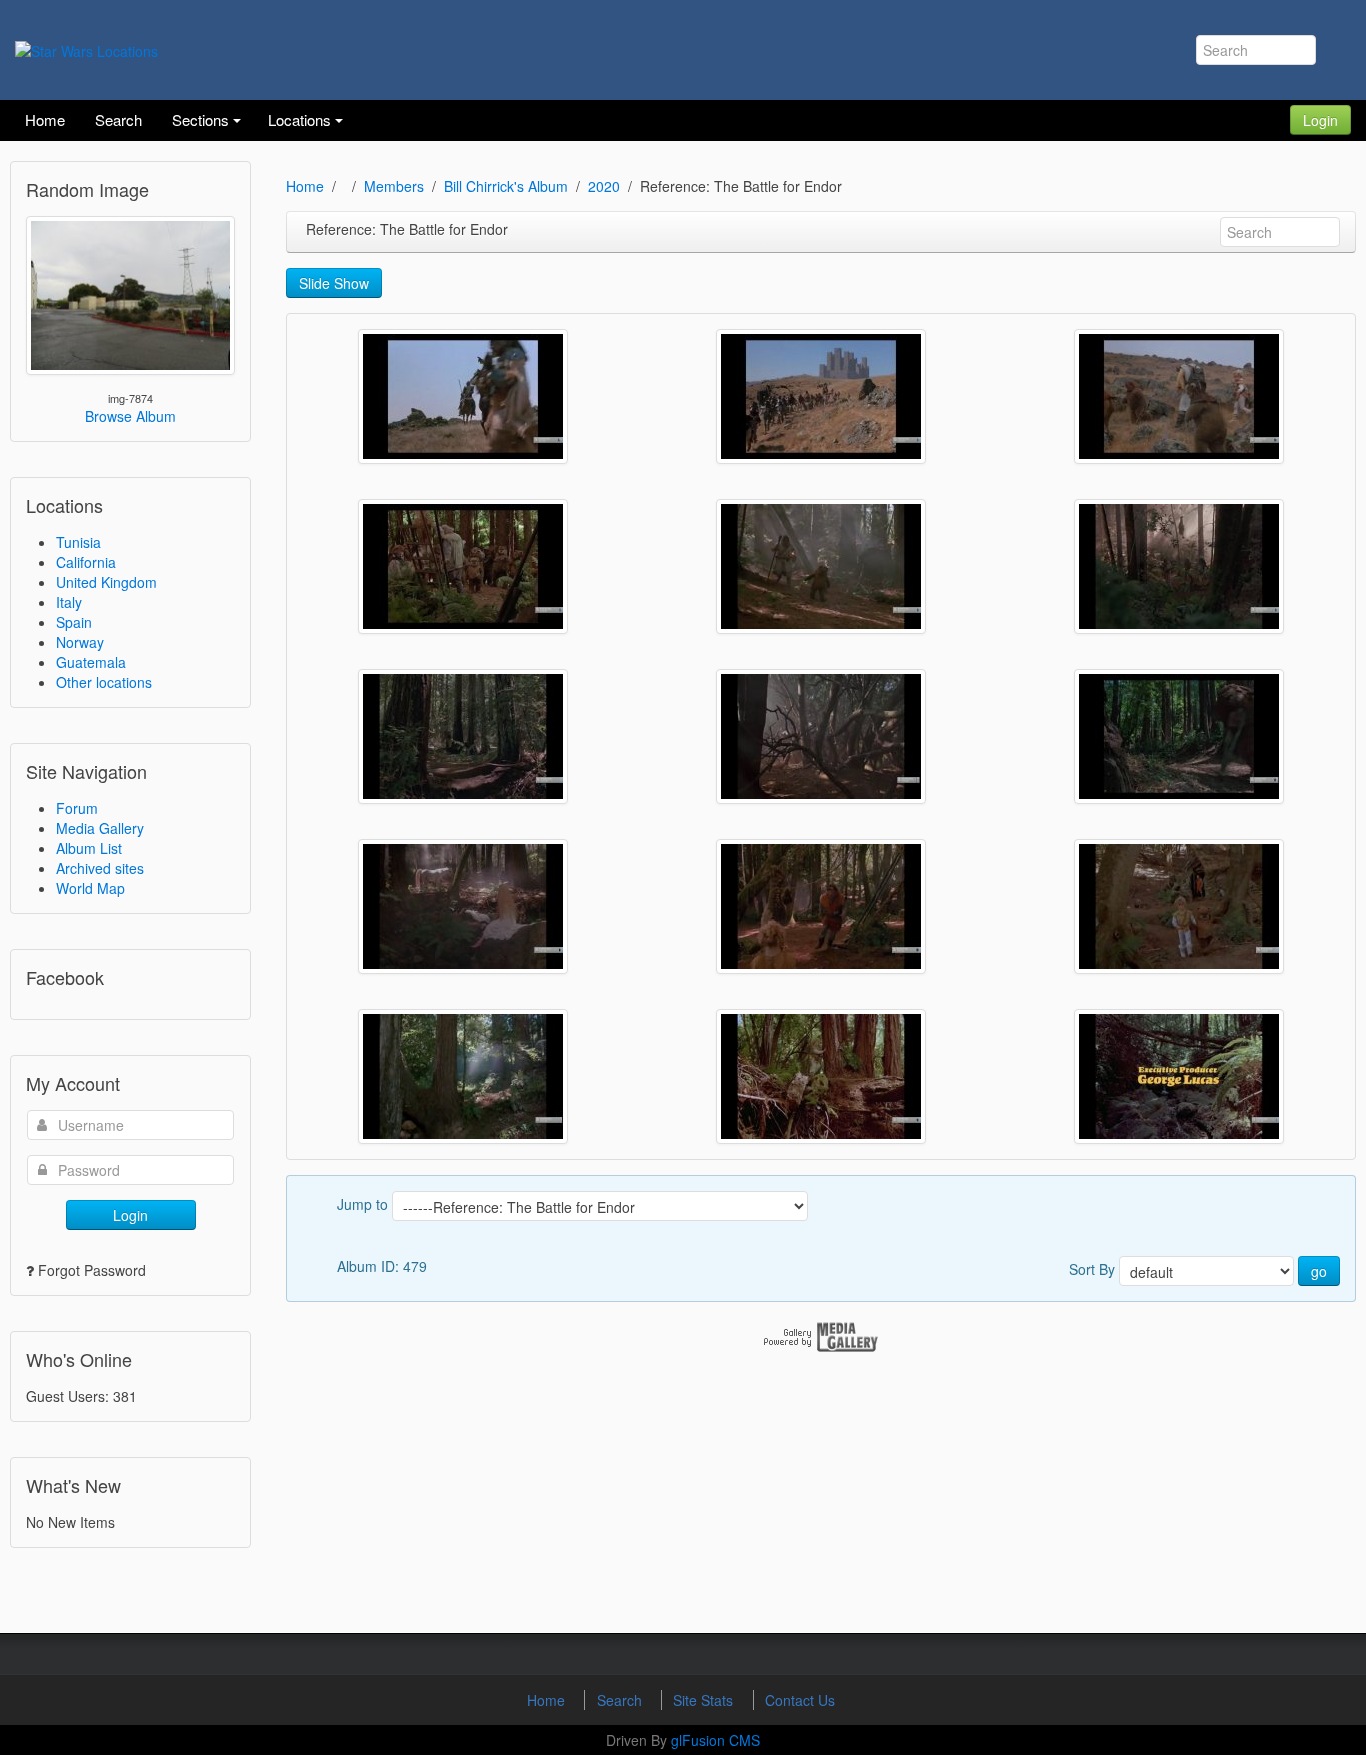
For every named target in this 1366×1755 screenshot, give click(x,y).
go (1319, 1271)
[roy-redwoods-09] (1179, 906)
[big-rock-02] (821, 396)
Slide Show (334, 283)
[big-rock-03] (1179, 396)
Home (305, 186)
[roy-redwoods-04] (463, 736)
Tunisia (78, 542)
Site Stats (705, 1700)
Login (1320, 120)
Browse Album (130, 416)
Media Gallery (100, 828)
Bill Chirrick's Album (506, 186)
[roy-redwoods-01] (463, 566)
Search (621, 1700)
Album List (89, 848)
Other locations (104, 682)
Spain (74, 622)
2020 (604, 186)
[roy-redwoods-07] (463, 906)
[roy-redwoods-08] (821, 906)
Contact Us (800, 1700)
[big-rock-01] (463, 396)
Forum (77, 808)
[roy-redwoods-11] (821, 1076)
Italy (69, 602)
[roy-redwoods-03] (1179, 566)
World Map (90, 888)
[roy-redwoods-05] (821, 736)
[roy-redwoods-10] (463, 1076)
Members (394, 186)
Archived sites (100, 868)
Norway (80, 642)
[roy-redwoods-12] (1179, 1076)
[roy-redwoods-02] (821, 566)
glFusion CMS (715, 1740)
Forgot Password (92, 1270)
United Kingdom (106, 582)
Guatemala (91, 662)
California (86, 562)
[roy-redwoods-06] (1179, 736)
